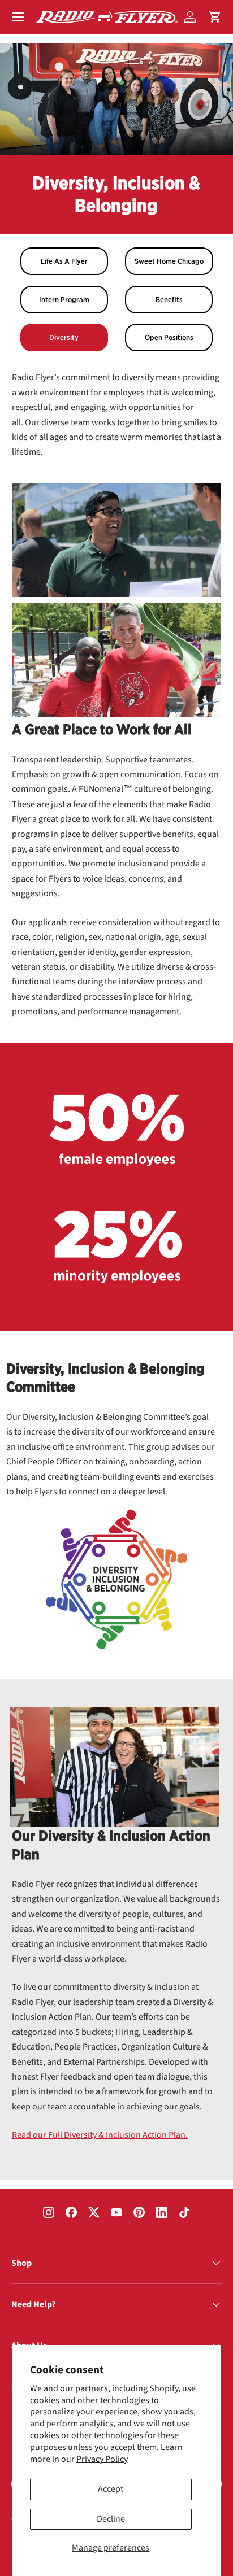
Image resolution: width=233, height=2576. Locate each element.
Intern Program (64, 300)
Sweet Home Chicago (169, 261)
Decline (111, 2519)
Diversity (64, 337)
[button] (215, 17)
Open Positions (169, 337)
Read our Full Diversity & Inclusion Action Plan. (100, 2135)
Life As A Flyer (64, 261)
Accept (111, 2489)
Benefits (169, 300)
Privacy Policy (102, 2459)
